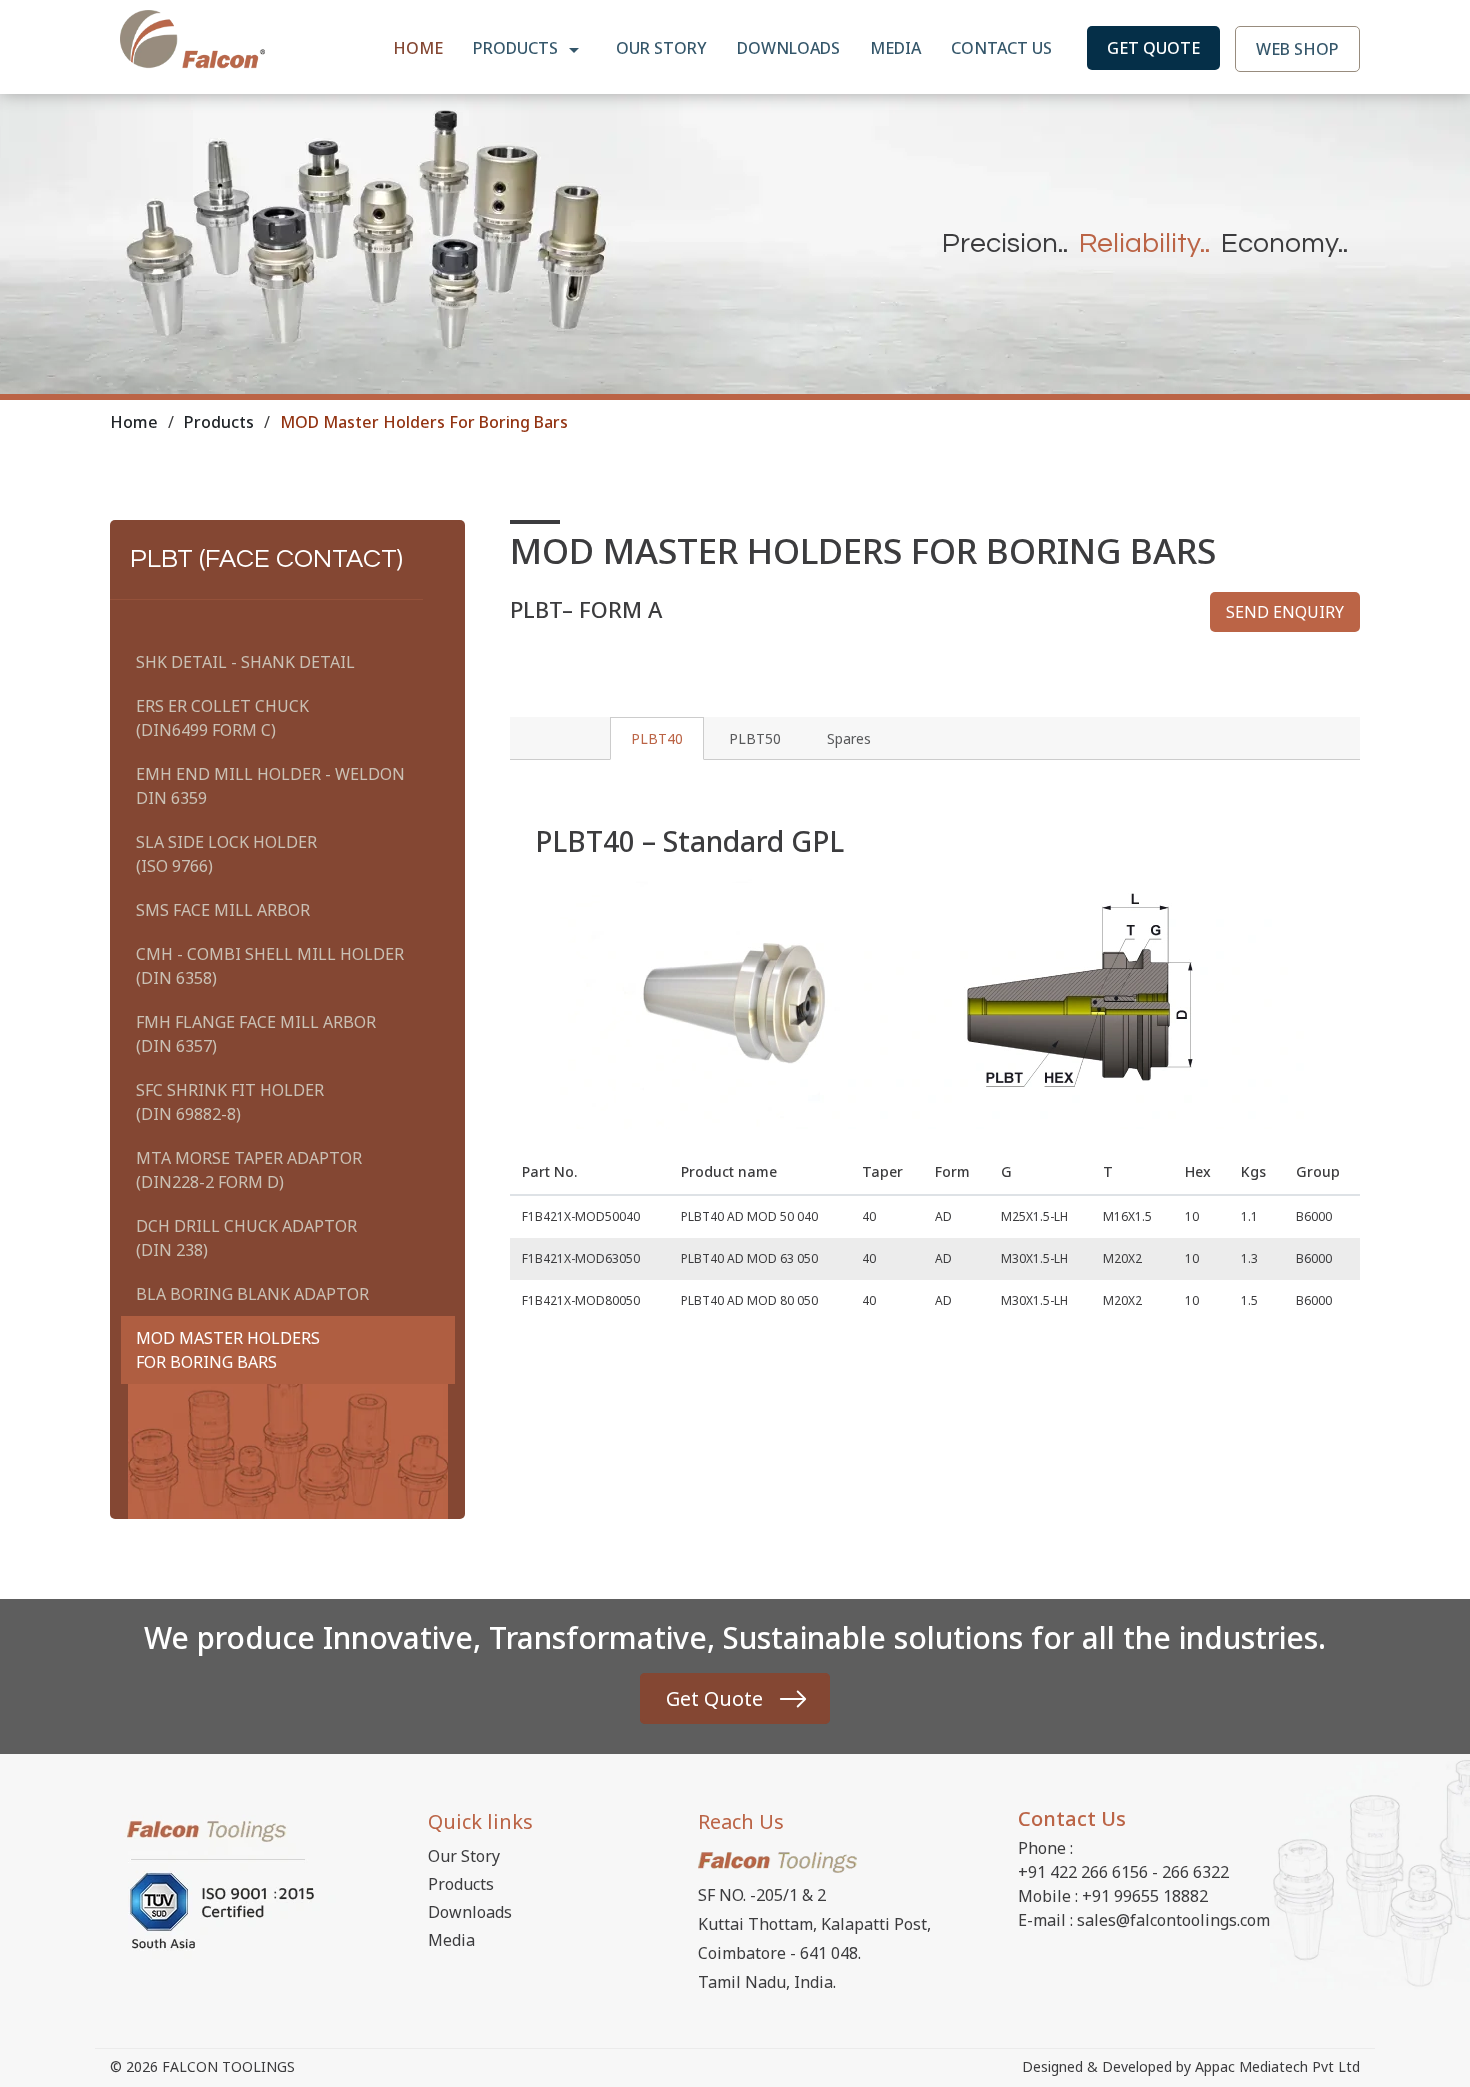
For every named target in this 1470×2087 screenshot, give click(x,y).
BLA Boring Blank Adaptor (252, 1294)
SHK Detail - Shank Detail (245, 662)
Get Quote (1153, 48)
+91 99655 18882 (1145, 1896)
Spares (849, 738)
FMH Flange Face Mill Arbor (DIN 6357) (256, 1034)
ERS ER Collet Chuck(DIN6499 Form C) (222, 718)
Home (418, 48)
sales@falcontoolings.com (1173, 1920)
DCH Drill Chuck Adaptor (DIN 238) (246, 1238)
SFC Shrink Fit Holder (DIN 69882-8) (230, 1102)
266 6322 (1195, 1872)
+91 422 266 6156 (1083, 1872)
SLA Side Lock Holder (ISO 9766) (226, 854)
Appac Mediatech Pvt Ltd (1277, 2066)
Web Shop (1297, 49)
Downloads (788, 48)
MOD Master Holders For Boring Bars (228, 1350)
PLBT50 (755, 738)
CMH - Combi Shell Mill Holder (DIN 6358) (270, 966)
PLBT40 (657, 738)
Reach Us (741, 1821)
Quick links (480, 1821)
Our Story (661, 48)
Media (895, 48)
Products (517, 48)
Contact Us (1001, 48)
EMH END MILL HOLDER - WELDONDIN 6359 (270, 786)
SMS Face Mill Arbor (223, 910)
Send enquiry (1285, 612)
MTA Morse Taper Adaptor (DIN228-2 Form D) (249, 1170)
